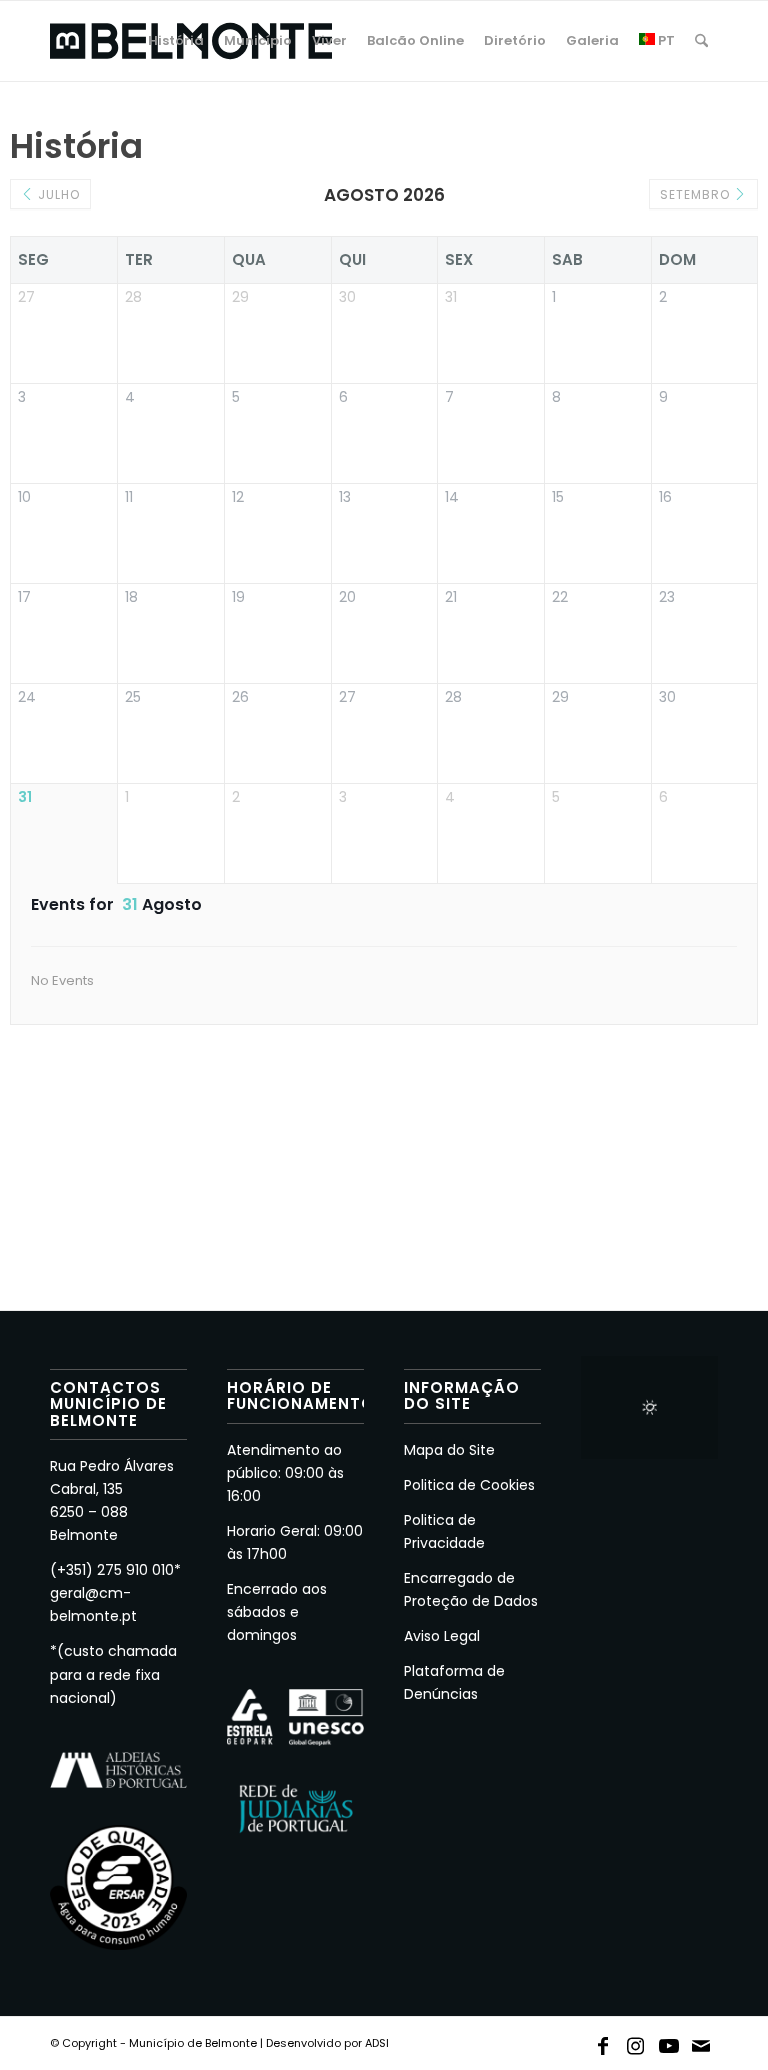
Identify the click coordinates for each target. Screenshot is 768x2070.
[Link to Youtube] (669, 2042)
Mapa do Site (449, 1450)
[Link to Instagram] (636, 2042)
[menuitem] (176, 41)
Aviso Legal (442, 1636)
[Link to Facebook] (603, 2042)
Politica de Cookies (469, 1485)
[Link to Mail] (702, 2042)
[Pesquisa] (701, 41)
